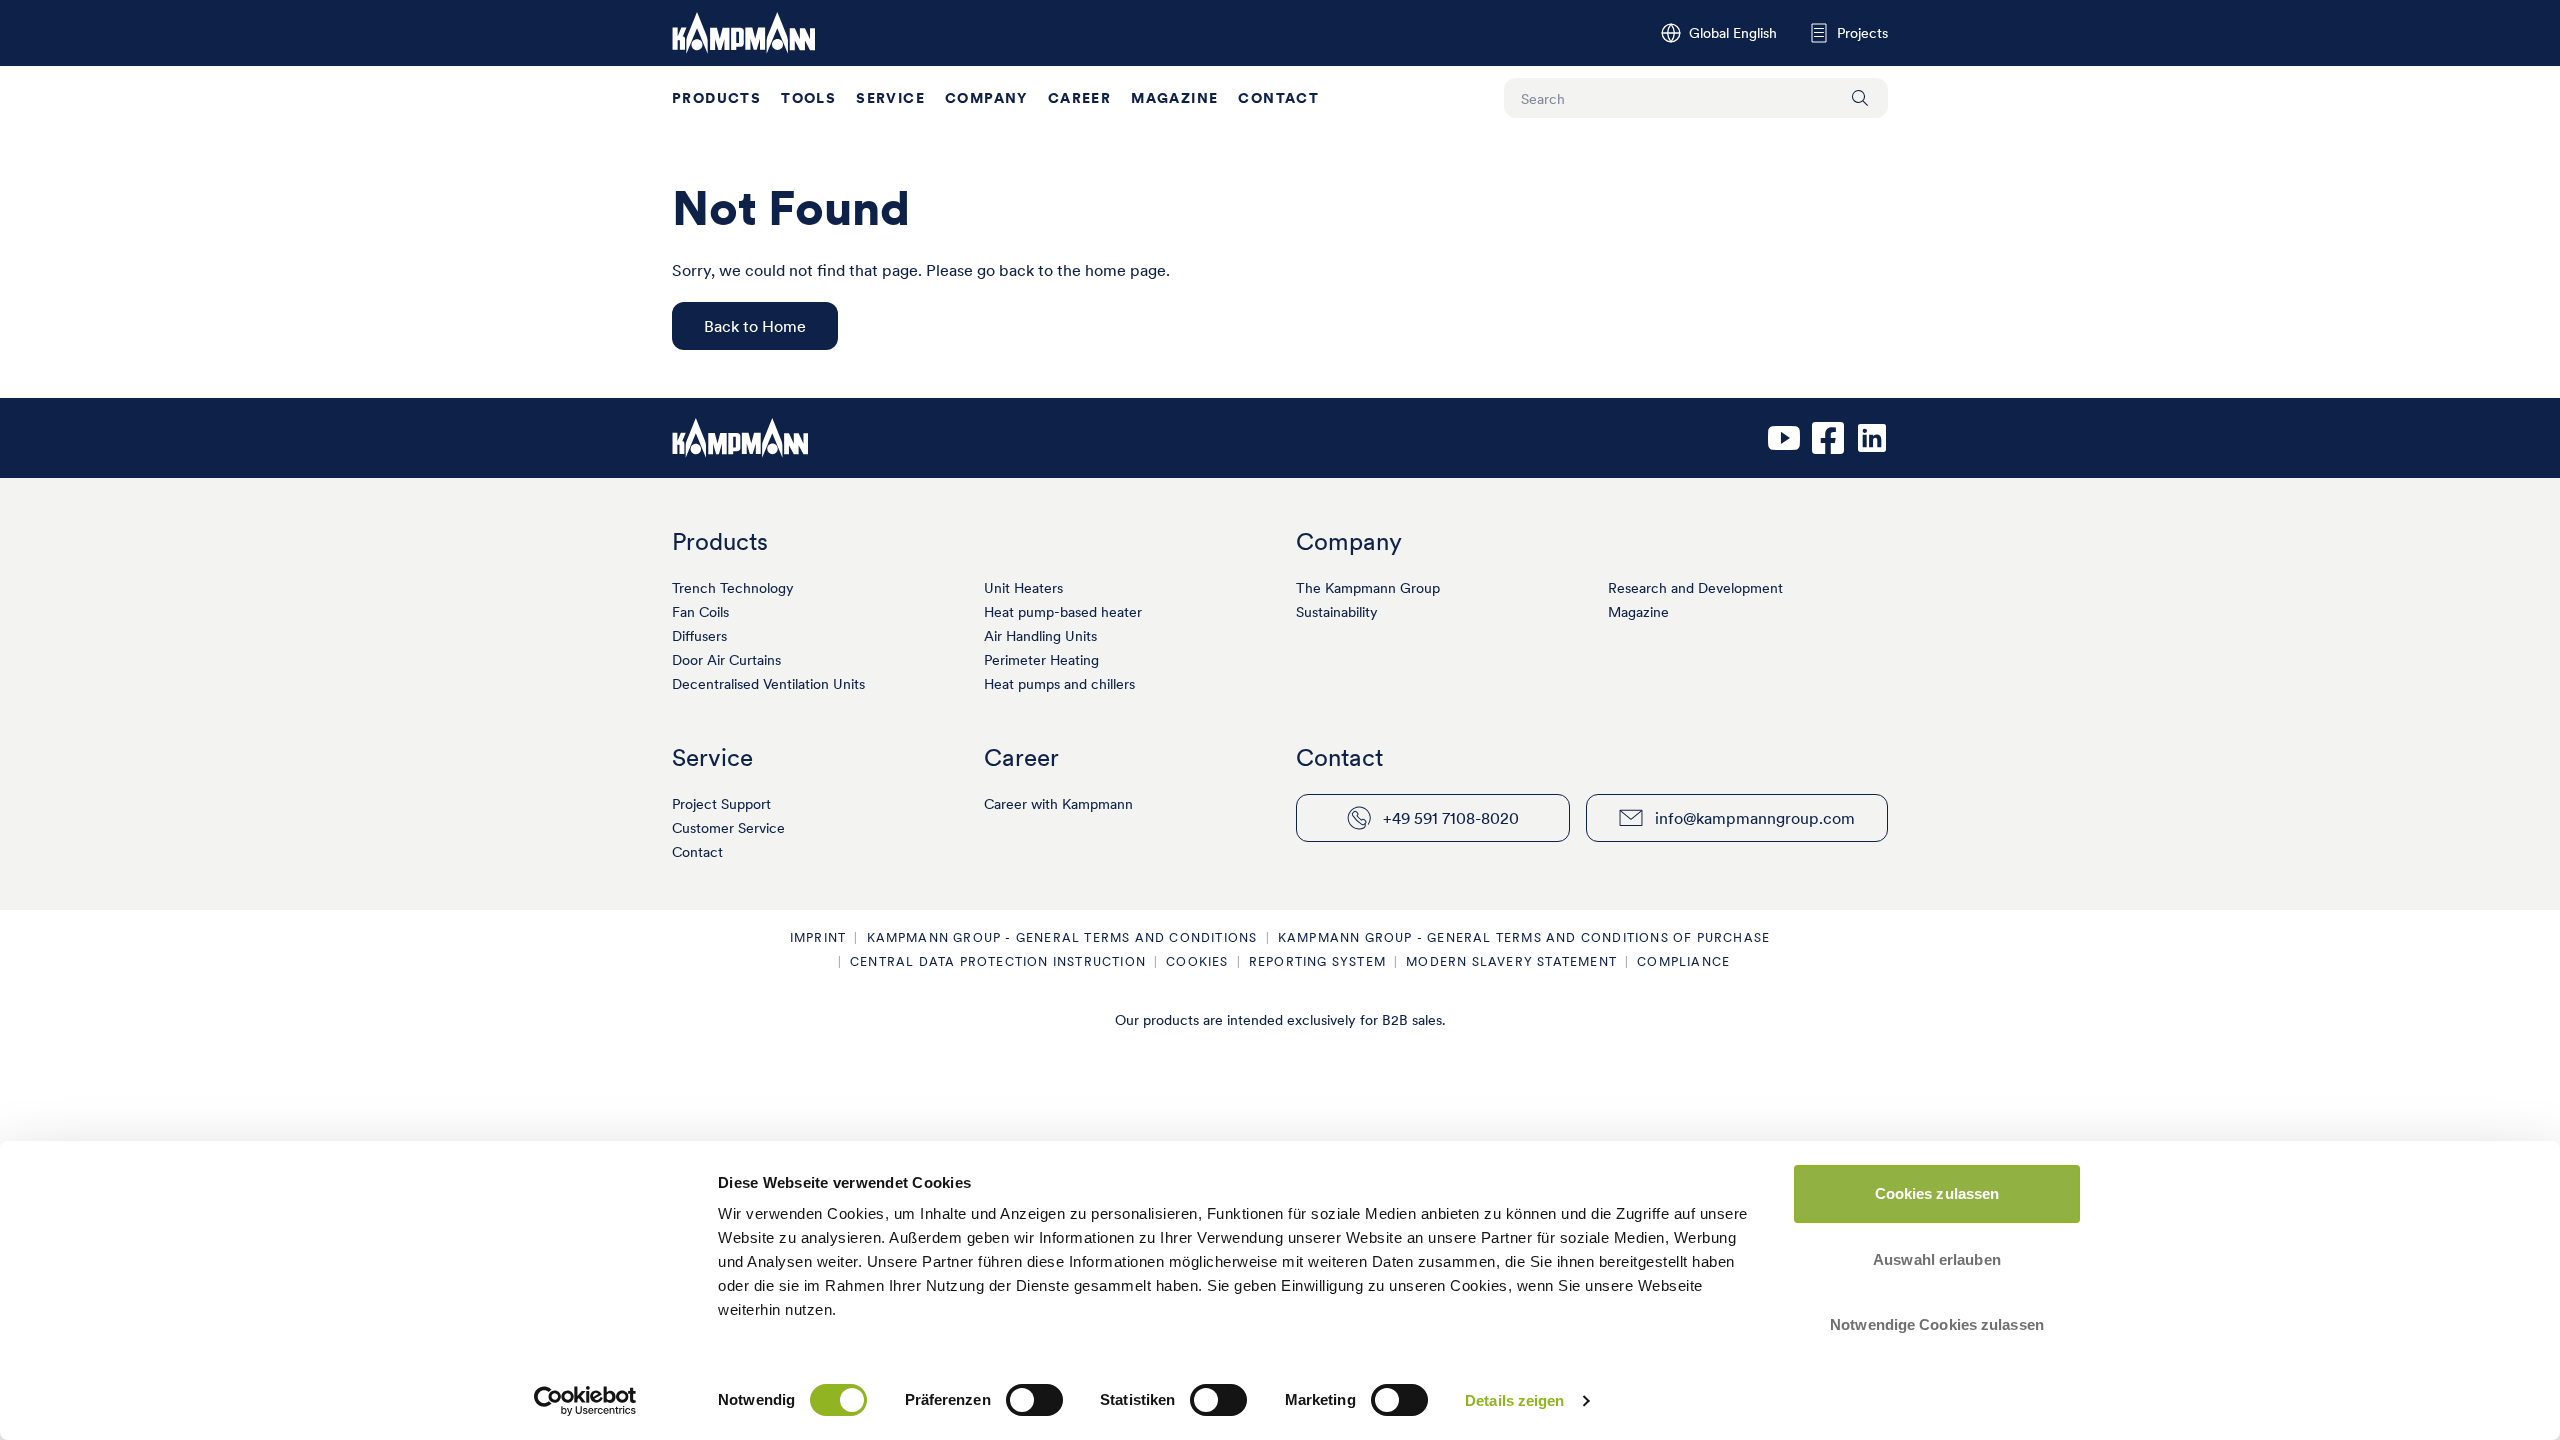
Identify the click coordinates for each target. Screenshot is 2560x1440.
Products (716, 98)
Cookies (1197, 961)
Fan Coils (700, 612)
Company (986, 98)
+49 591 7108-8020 (1451, 818)
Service (890, 98)
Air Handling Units (1040, 636)
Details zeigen (1514, 1400)
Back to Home (755, 326)
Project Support (721, 804)
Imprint (818, 937)
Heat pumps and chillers (1059, 684)
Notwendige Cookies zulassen (1937, 1324)
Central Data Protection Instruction (998, 961)
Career (1079, 98)
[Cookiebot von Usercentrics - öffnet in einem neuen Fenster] (585, 1401)
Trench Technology (733, 588)
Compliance (1683, 961)
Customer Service (728, 828)
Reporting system (1317, 961)
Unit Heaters (1023, 588)
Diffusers (699, 636)
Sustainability (1337, 612)
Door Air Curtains (726, 660)
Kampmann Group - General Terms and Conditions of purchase (1524, 937)
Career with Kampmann (1058, 804)
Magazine (1174, 98)
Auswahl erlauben (1937, 1259)
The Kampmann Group (1368, 588)
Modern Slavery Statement (1511, 961)
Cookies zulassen (1937, 1193)
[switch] (1034, 1400)
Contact (1278, 98)
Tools (808, 98)
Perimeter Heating (1041, 660)
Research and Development (1695, 588)
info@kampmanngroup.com (1755, 818)
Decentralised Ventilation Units (768, 684)
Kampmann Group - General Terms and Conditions (1062, 937)
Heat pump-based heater (1063, 612)
